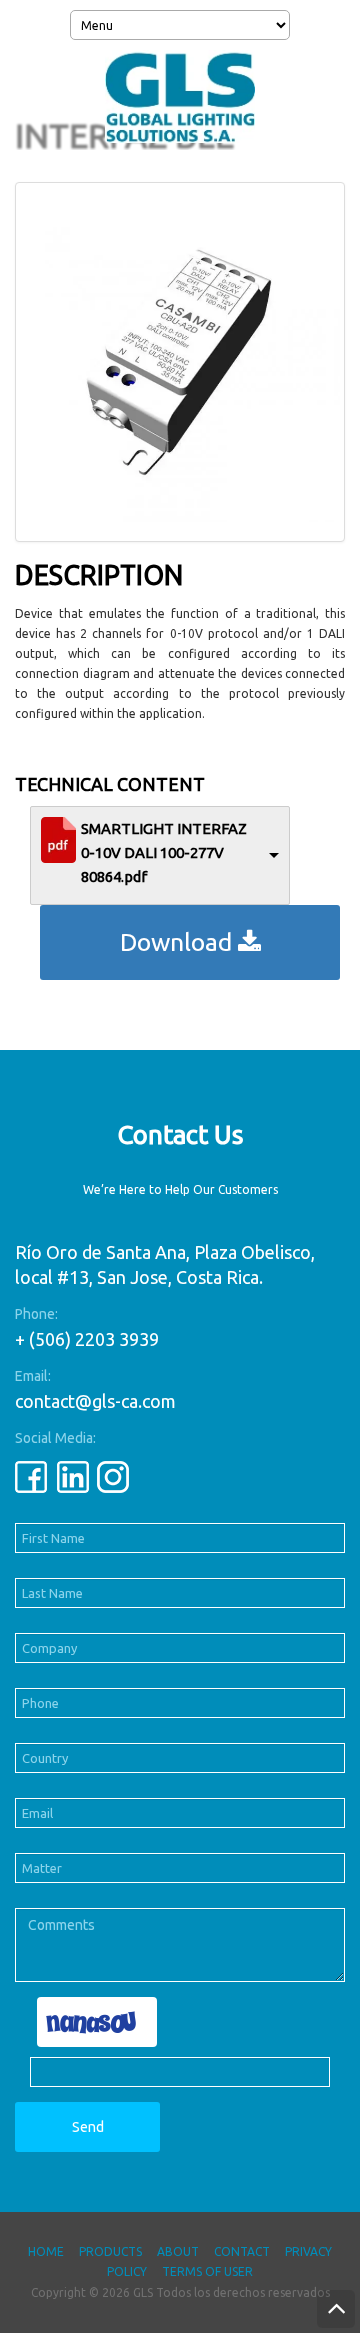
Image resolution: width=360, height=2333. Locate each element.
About (178, 2251)
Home (46, 2251)
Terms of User (207, 2271)
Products (110, 2251)
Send (88, 2127)
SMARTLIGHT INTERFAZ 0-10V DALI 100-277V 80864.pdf (164, 852)
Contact (242, 2251)
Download (179, 942)
